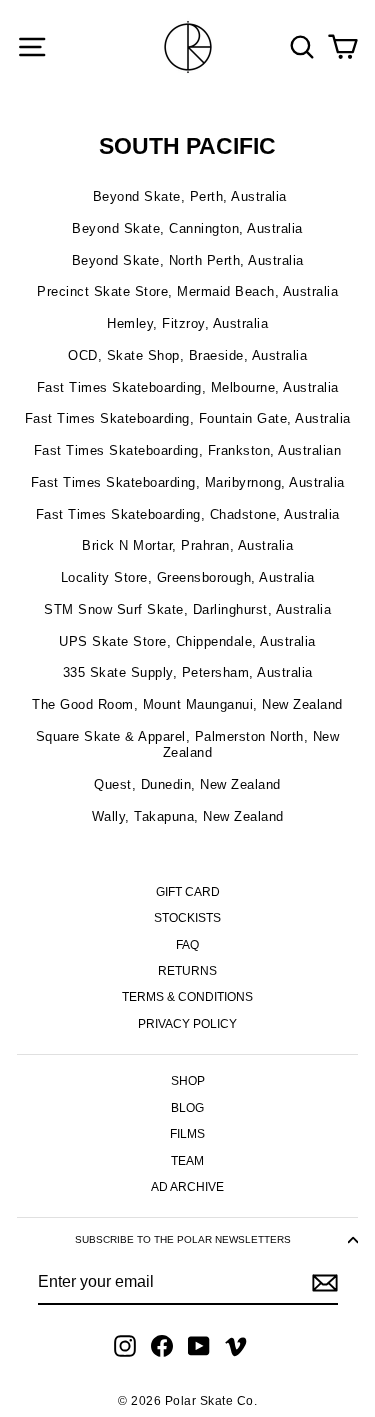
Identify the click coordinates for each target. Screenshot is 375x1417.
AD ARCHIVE (187, 1187)
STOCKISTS (187, 918)
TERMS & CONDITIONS (187, 997)
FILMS (187, 1134)
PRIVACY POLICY (187, 1024)
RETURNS (187, 971)
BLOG (187, 1108)
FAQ (187, 945)
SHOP (188, 1081)
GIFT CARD (188, 892)
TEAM (187, 1161)
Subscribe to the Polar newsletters (183, 1239)
